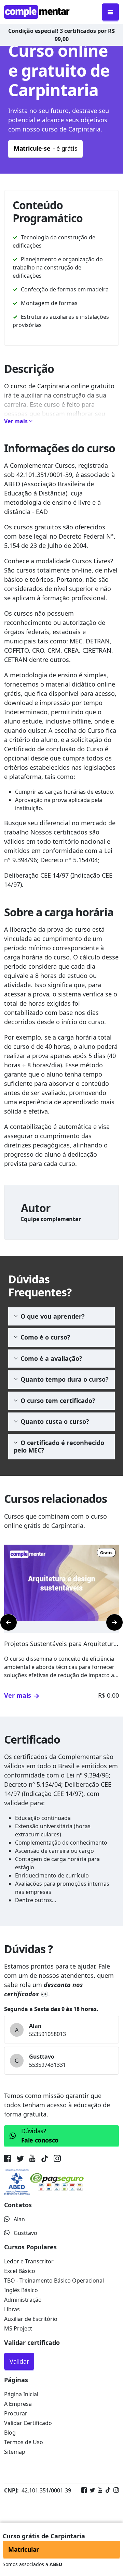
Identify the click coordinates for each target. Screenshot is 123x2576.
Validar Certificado (28, 2423)
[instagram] (57, 2160)
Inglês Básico (21, 2290)
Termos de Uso (24, 2442)
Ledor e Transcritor (29, 2261)
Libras (12, 2309)
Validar (19, 2361)
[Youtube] (99, 2490)
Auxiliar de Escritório (31, 2319)
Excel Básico (20, 2271)
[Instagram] (115, 2490)
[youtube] (32, 2160)
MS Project (18, 2328)
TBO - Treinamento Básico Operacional (54, 2280)
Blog (10, 2433)
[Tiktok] (107, 2490)
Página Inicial (21, 2394)
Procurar (16, 2413)
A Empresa (18, 2404)
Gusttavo (25, 2233)
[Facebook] (84, 2490)
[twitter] (20, 2160)
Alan (19, 2219)
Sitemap (15, 2452)
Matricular (24, 2549)
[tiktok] (45, 2160)
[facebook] (9, 2160)
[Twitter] (91, 2490)
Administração (23, 2300)
